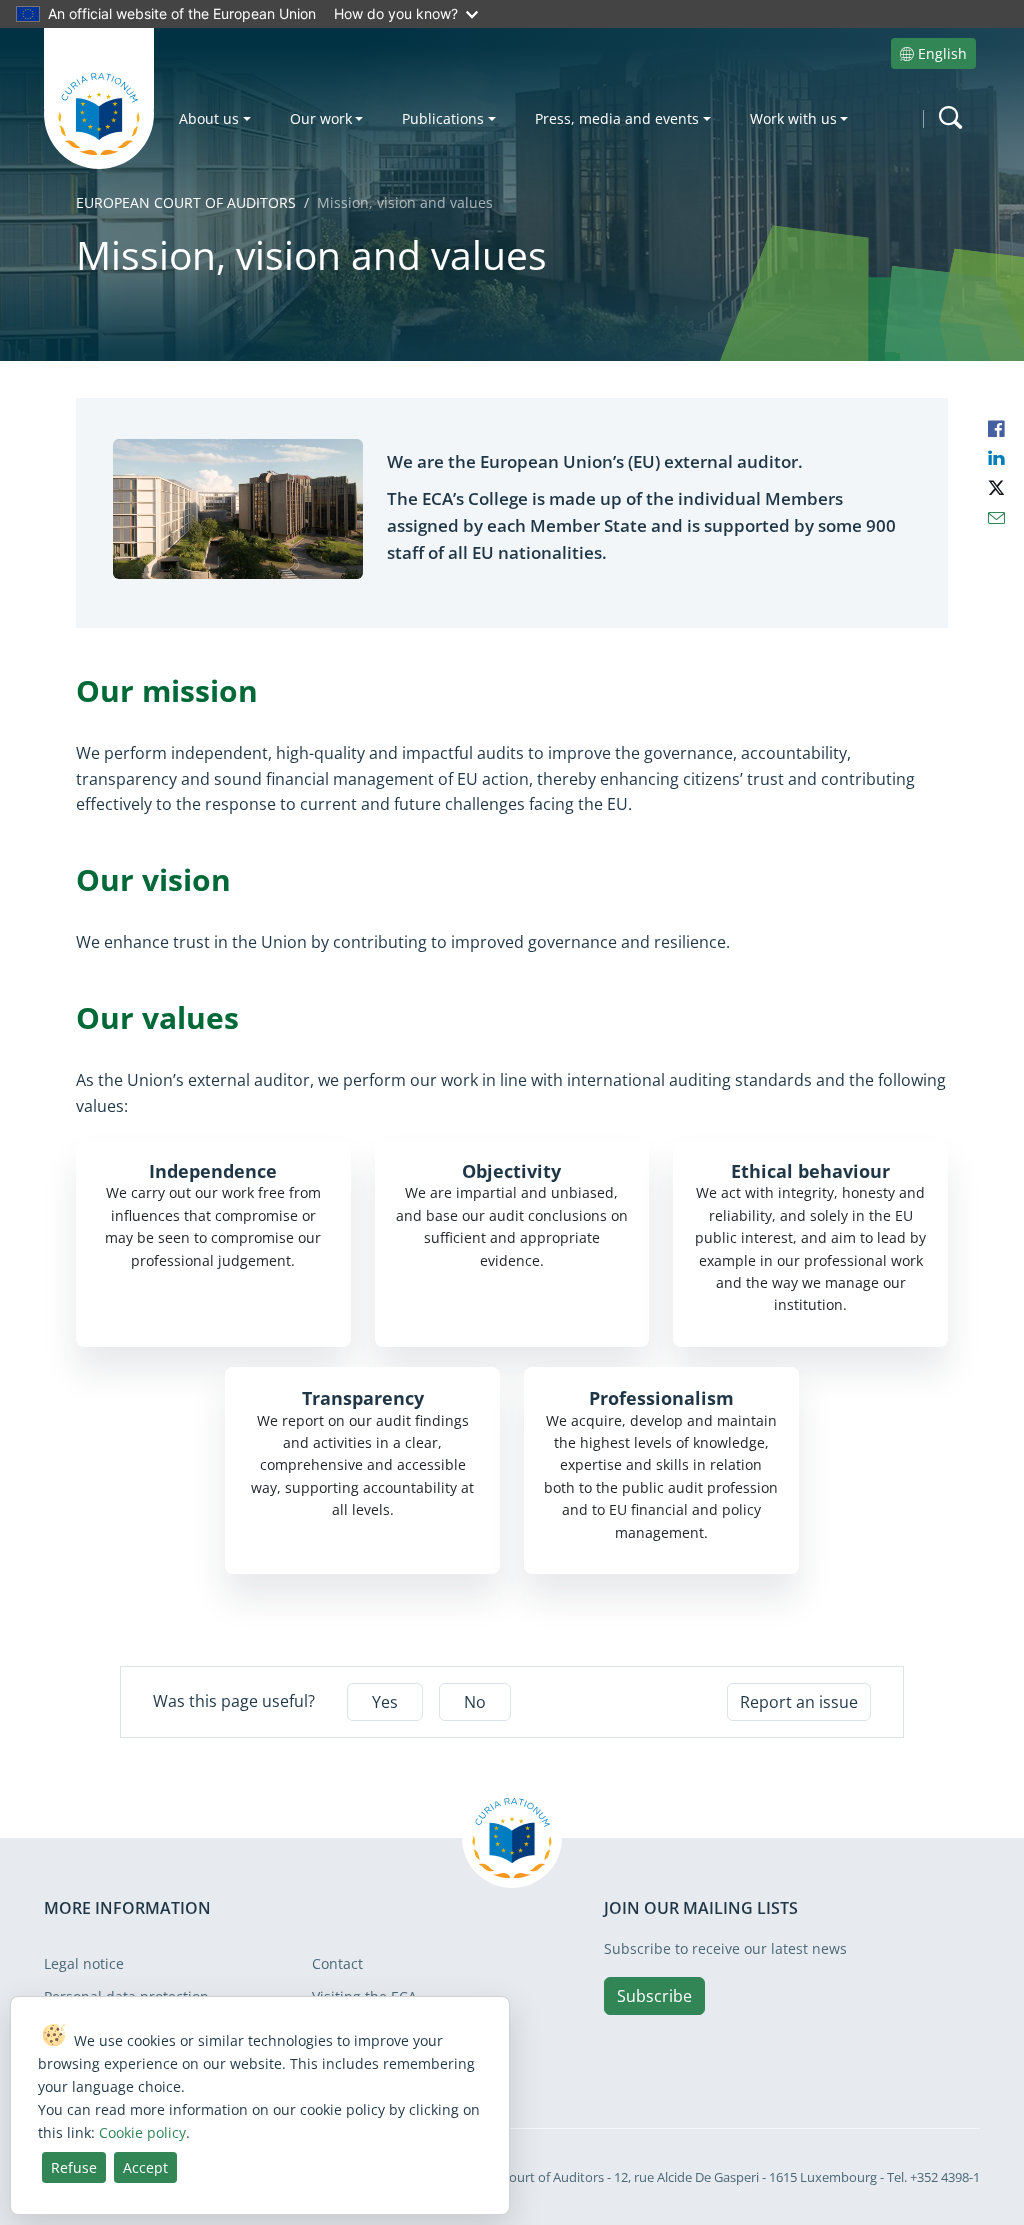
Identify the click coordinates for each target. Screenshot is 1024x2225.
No (475, 1702)
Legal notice (84, 1963)
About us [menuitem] (209, 118)
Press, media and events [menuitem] (617, 118)
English (942, 53)
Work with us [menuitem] (793, 118)
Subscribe (654, 1996)
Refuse (74, 2167)
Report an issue (799, 1702)
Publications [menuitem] (443, 118)
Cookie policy (142, 2132)
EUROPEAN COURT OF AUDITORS (186, 202)
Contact (337, 1963)
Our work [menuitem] (321, 118)
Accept (145, 2167)
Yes (385, 1702)
